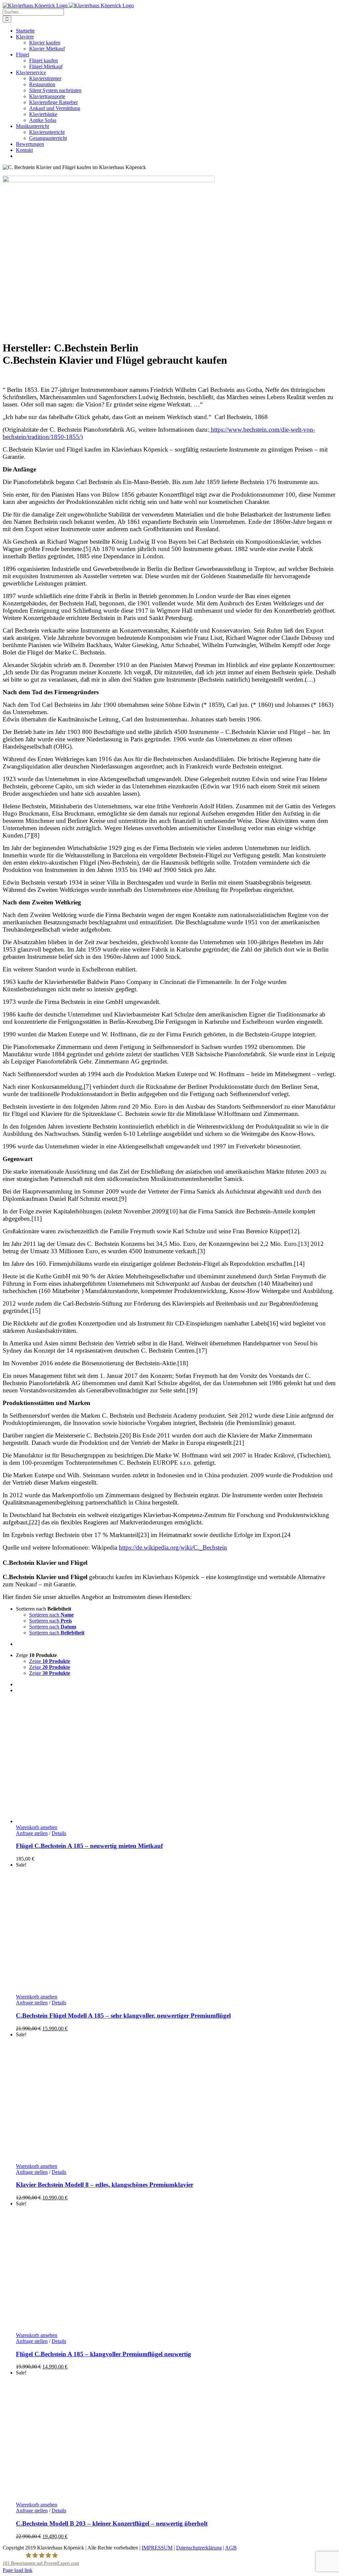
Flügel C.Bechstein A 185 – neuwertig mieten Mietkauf (89, 1846)
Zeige (50, 1661)
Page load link (18, 2570)
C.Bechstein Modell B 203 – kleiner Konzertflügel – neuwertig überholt (112, 2523)
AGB (231, 2548)
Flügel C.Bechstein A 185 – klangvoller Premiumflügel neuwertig (103, 2354)
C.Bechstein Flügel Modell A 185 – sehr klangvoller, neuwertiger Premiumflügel (123, 2016)
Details (59, 1833)
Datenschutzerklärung (199, 2548)
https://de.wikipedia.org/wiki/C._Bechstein (173, 1547)
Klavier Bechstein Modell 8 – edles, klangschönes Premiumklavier (105, 2185)
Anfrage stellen (32, 1833)
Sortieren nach (51, 1615)
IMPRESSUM (157, 2548)
